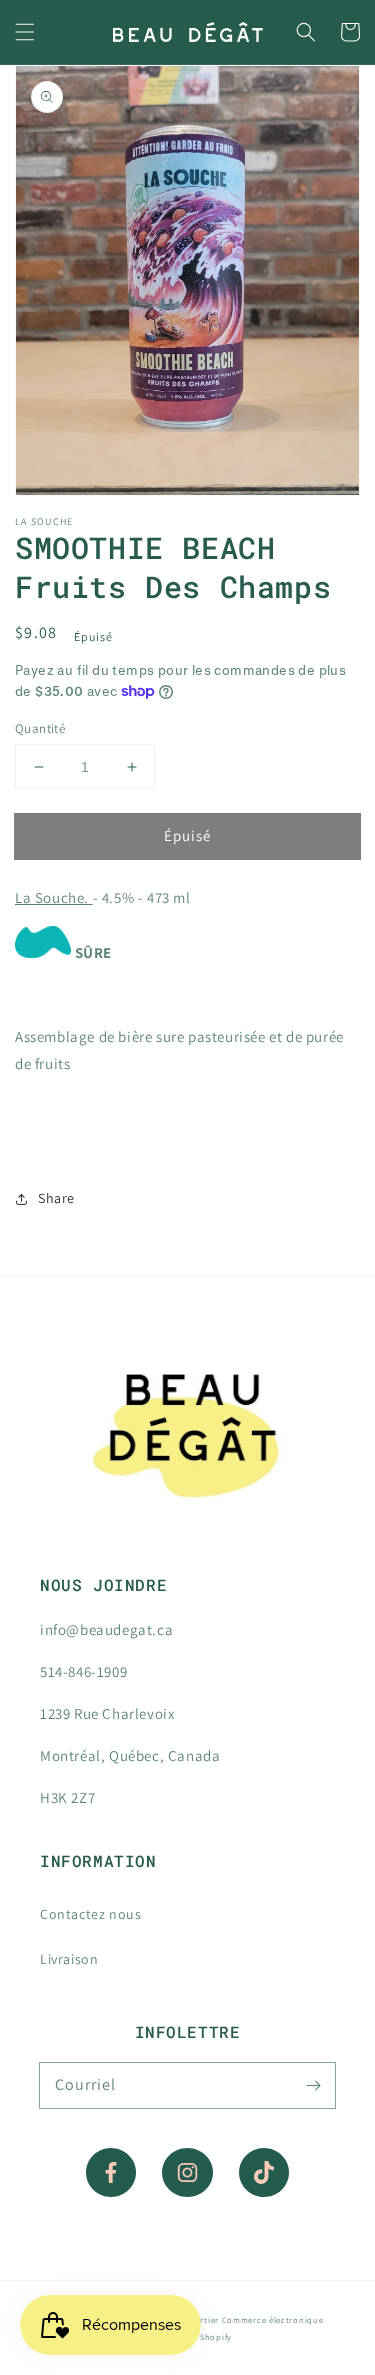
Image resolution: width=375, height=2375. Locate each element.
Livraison (69, 1959)
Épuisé (187, 835)
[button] (25, 32)
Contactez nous (90, 1914)
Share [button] (56, 1198)
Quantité (40, 728)
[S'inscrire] (313, 2085)
